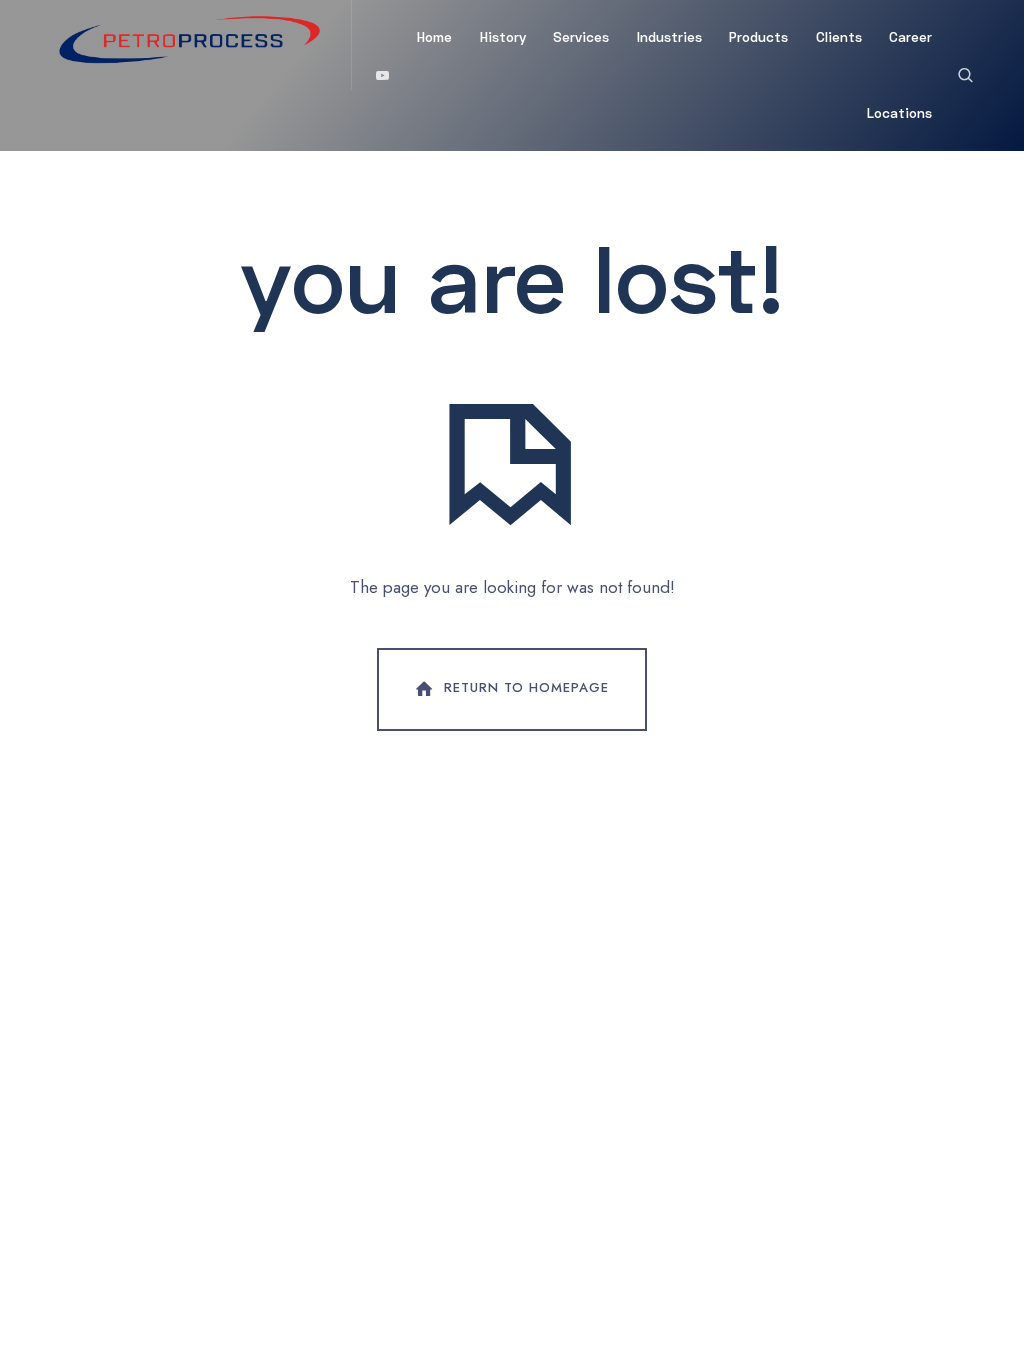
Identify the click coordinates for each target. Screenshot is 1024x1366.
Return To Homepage (526, 687)
